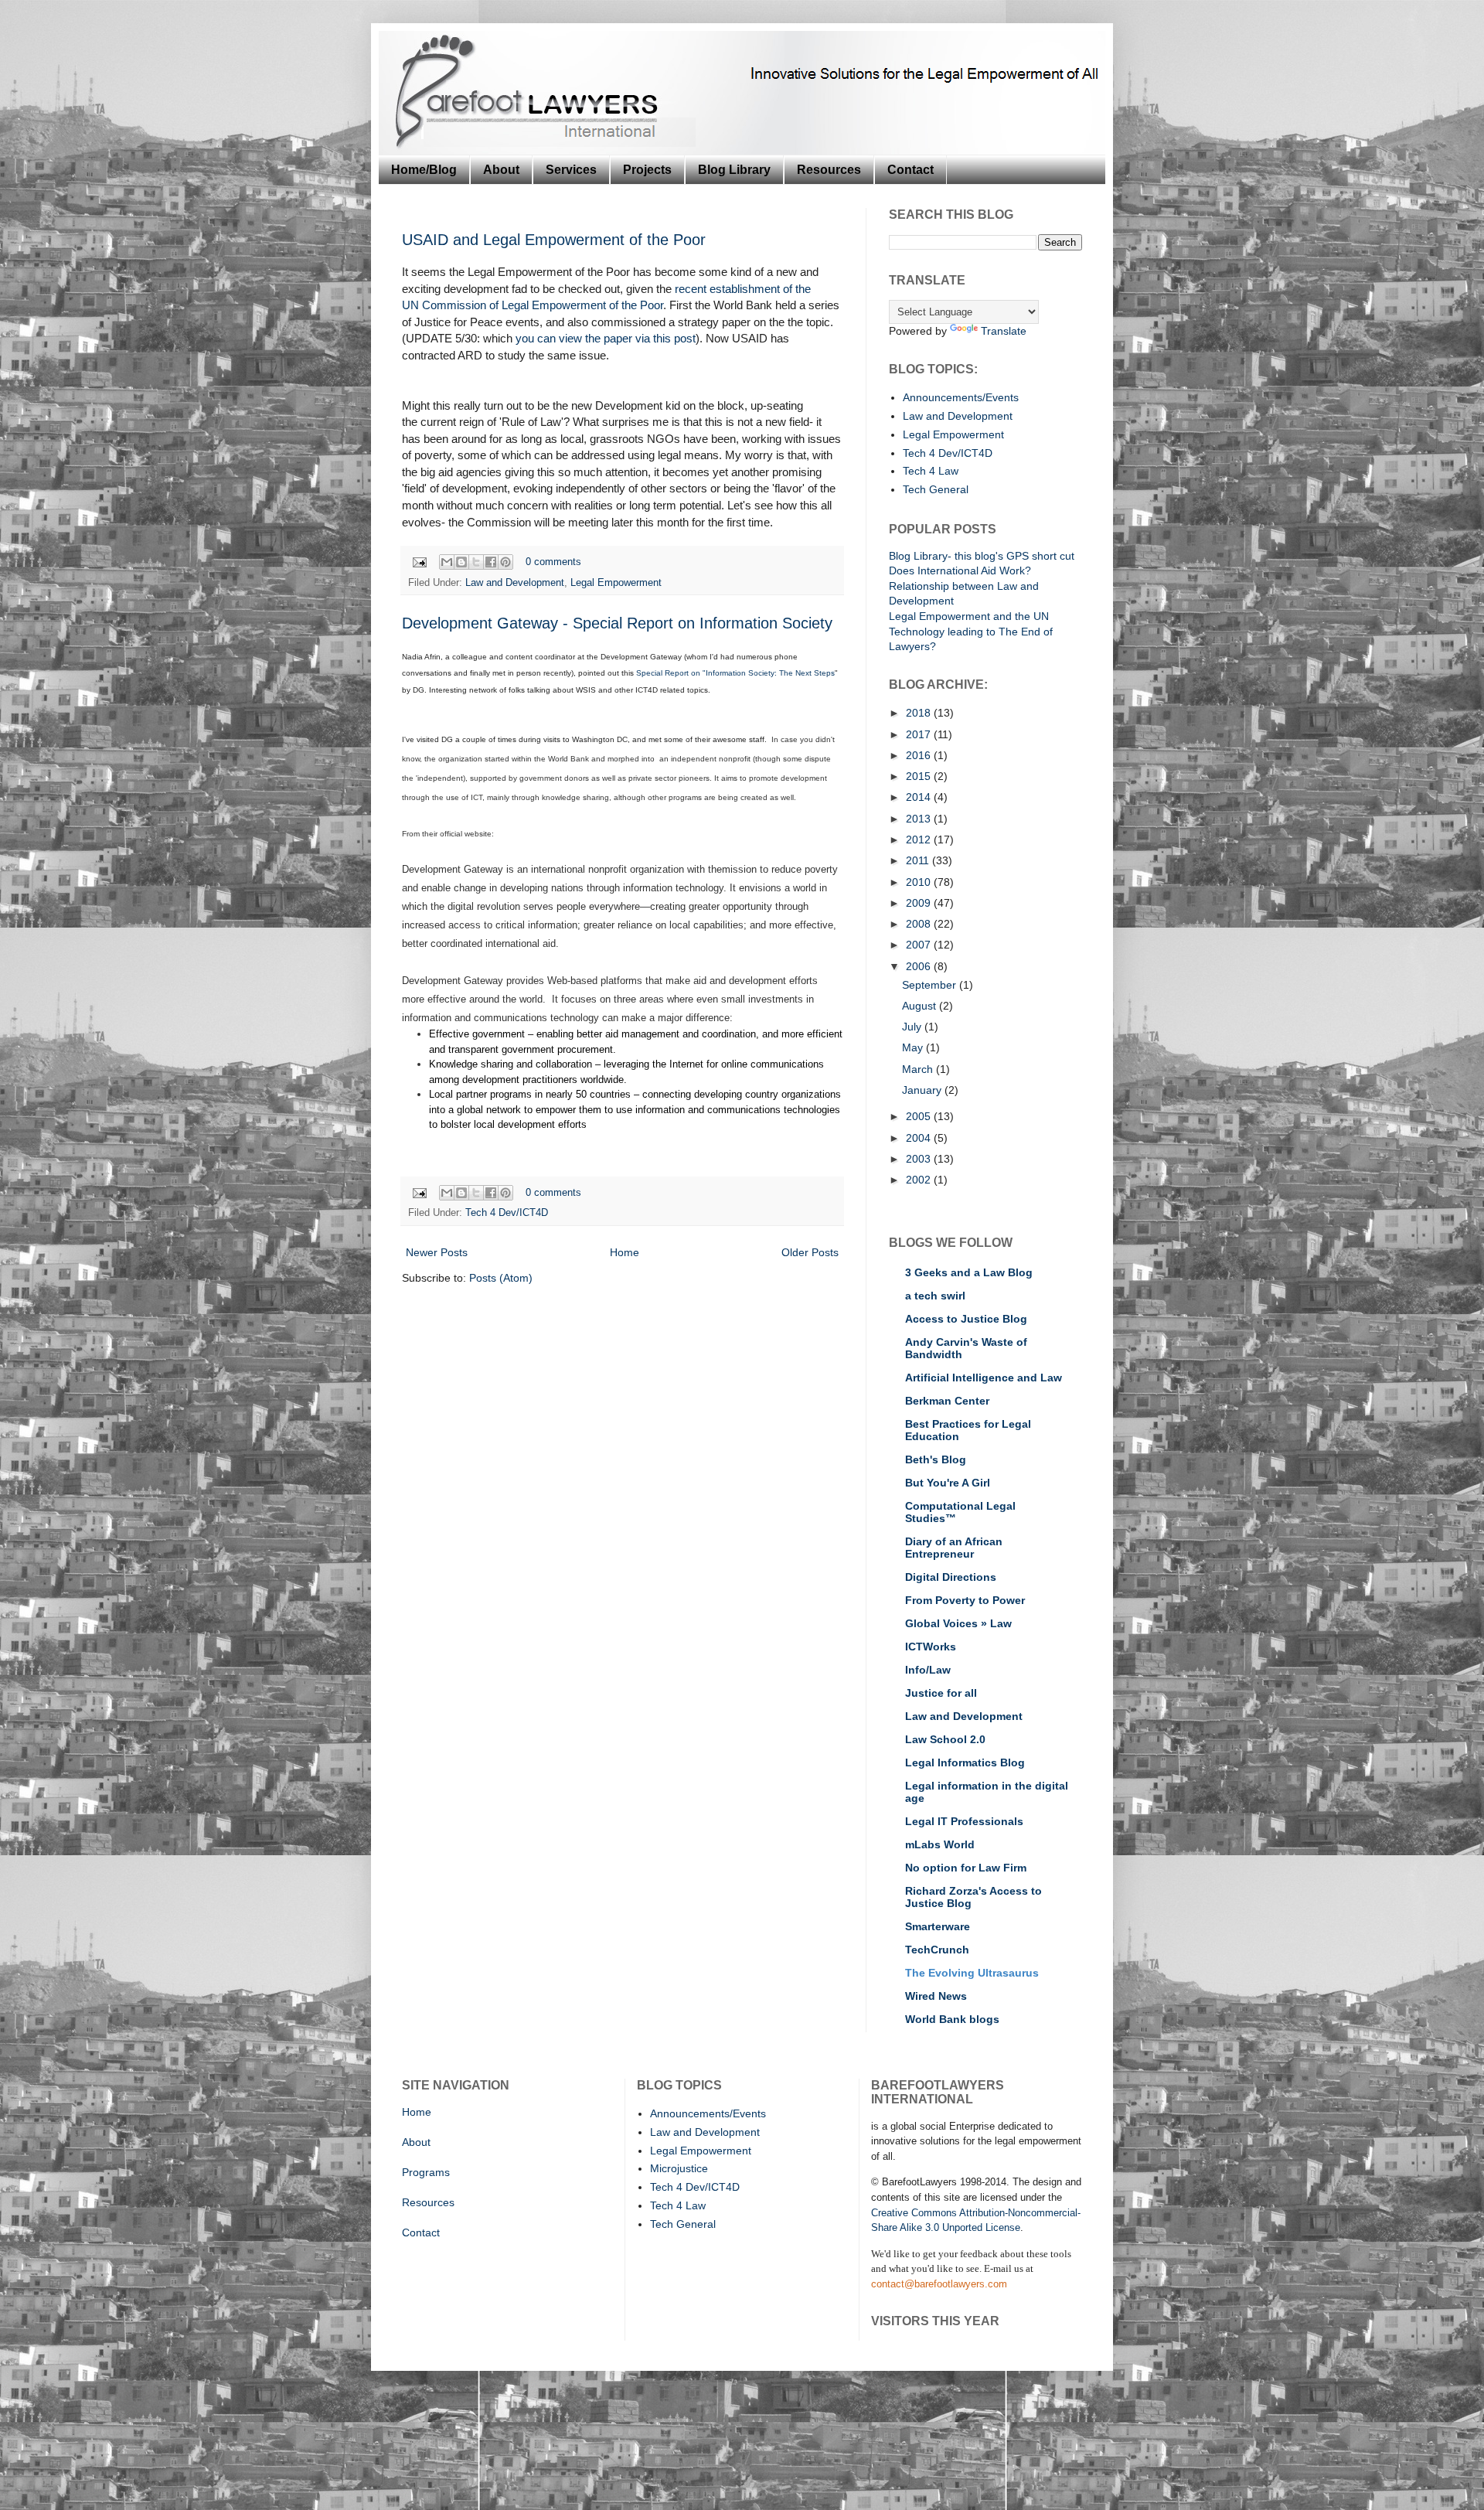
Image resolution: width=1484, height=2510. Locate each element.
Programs (426, 2172)
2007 (920, 945)
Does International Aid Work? (960, 570)
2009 (920, 903)
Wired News (936, 1996)
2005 (920, 1116)
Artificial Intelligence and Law (984, 1378)
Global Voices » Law (958, 1623)
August (921, 1006)
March (919, 1069)
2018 (920, 713)
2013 (920, 819)
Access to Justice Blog (966, 1319)
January (923, 1090)
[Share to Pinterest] (505, 562)
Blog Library (734, 170)
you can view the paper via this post (606, 338)
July (913, 1027)
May (914, 1047)
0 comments (553, 562)
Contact (910, 170)
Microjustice (679, 2168)
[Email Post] (419, 562)
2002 (920, 1180)
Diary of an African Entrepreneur (954, 1548)
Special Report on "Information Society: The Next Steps (735, 673)
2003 (920, 1159)
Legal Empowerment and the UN (969, 616)
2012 (920, 840)
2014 (920, 797)
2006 (920, 966)
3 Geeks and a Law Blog (969, 1272)
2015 (920, 776)
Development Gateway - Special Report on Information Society (617, 623)
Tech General (936, 489)
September (931, 985)
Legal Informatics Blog (965, 1762)
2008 (920, 924)
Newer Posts (437, 1252)
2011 (919, 860)
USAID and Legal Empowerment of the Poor (554, 240)
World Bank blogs (952, 2019)
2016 (920, 755)
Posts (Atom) (501, 1278)
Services (571, 170)
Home (625, 1252)
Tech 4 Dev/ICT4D (507, 1213)
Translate (1004, 331)
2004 (920, 1138)
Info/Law (928, 1670)
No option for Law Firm (966, 1868)
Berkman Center (947, 1401)
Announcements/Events (961, 397)
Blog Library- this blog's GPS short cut (982, 556)
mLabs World (940, 1844)
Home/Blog (424, 170)
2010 (920, 882)
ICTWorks (931, 1647)
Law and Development (515, 583)
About (501, 170)
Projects (647, 170)
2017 (920, 734)
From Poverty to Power (965, 1600)
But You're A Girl (948, 1483)
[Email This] (447, 562)
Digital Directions (951, 1577)
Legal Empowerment (616, 583)
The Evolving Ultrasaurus (972, 1973)
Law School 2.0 (945, 1739)
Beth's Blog (936, 1459)
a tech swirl (935, 1296)
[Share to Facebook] (491, 562)
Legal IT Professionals (964, 1821)
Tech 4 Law (931, 471)
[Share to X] (476, 562)
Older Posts (810, 1252)
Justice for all (941, 1693)
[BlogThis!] (461, 562)
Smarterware (938, 1926)
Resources (829, 170)
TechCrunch (937, 1950)
